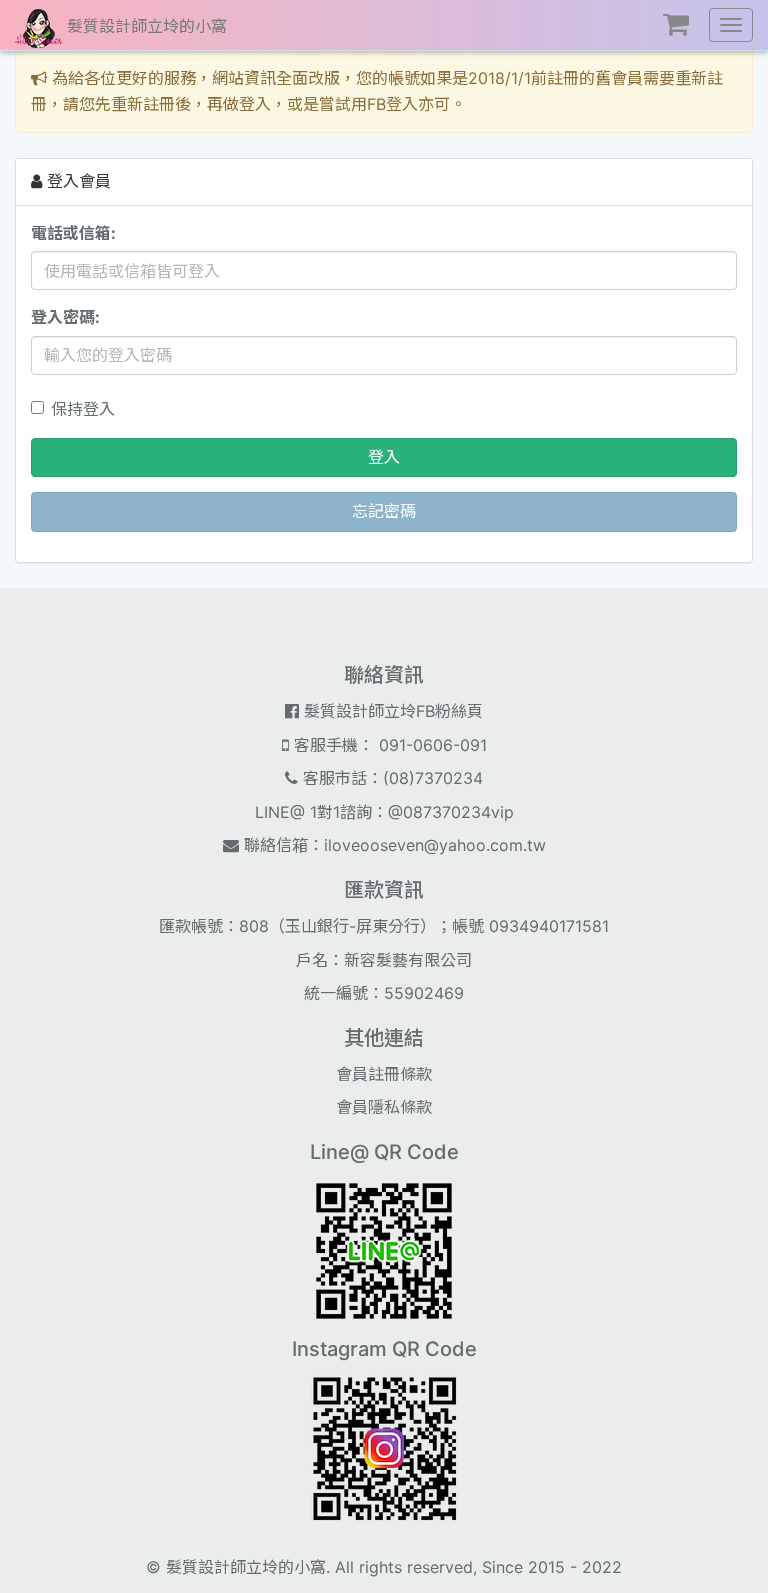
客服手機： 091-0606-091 (388, 745)
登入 (384, 457)
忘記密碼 (384, 511)
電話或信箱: (73, 233)
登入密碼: (65, 317)
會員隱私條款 (384, 1107)
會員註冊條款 (384, 1074)
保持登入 (83, 409)
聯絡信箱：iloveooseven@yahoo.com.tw (392, 845)
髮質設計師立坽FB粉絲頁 (391, 711)
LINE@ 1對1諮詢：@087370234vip (384, 812)
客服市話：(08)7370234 (390, 778)
